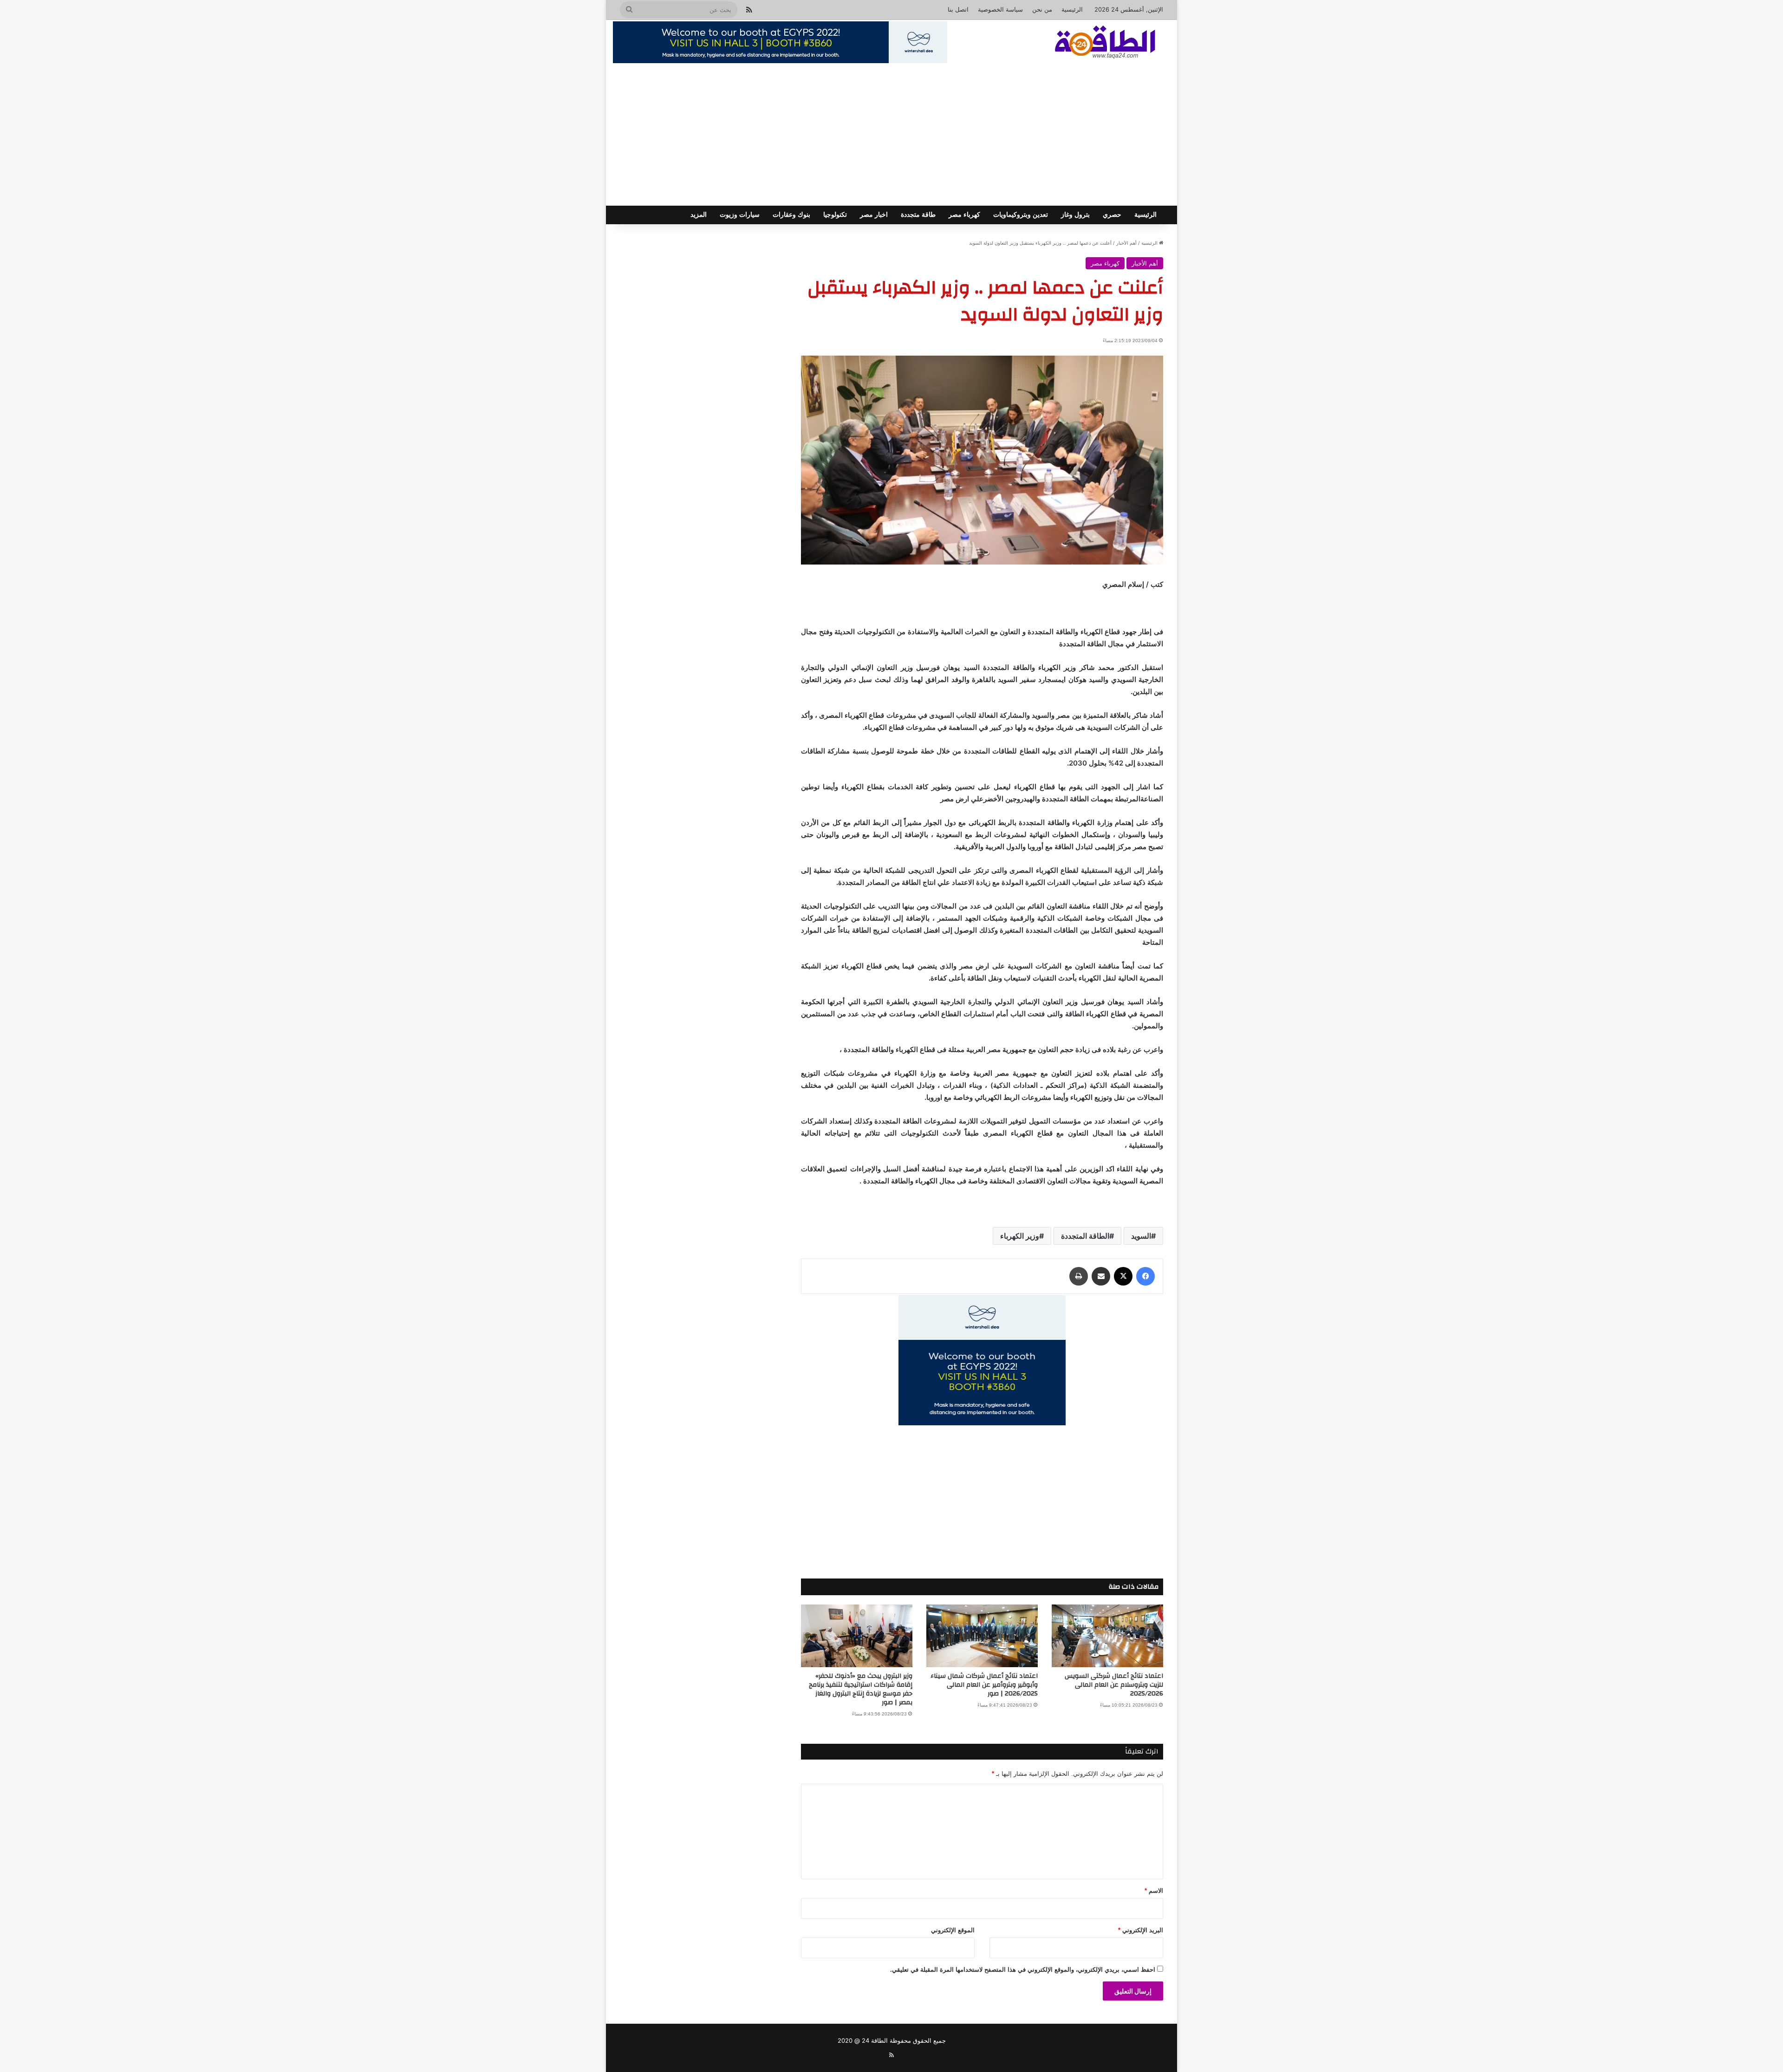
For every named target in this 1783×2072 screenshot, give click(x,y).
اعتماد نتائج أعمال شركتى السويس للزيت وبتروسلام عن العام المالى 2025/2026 (1114, 1685)
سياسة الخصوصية (1000, 9)
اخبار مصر (874, 215)
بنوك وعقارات (791, 215)
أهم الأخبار (1126, 243)
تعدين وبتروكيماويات (1021, 215)
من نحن (1042, 9)
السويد (1141, 1236)
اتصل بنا (958, 9)
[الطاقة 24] (1091, 43)
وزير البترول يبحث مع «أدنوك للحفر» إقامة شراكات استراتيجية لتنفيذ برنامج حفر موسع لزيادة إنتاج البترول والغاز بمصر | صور (861, 1689)
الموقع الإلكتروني (953, 1930)
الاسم (1154, 1891)
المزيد (699, 215)
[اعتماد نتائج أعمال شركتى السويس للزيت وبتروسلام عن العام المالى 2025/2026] (1107, 1636)
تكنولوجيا (835, 215)
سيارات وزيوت (740, 215)
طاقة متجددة (918, 215)
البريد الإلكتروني (1141, 1930)
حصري (1112, 215)
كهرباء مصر (964, 215)
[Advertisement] (891, 136)
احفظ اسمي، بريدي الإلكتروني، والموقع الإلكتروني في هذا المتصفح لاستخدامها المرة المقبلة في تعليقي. (1023, 1970)
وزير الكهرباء (1020, 1236)
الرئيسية (1072, 9)
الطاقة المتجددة (1085, 1236)
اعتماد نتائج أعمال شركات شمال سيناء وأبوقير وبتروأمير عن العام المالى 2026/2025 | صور (984, 1685)
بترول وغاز (1075, 215)
